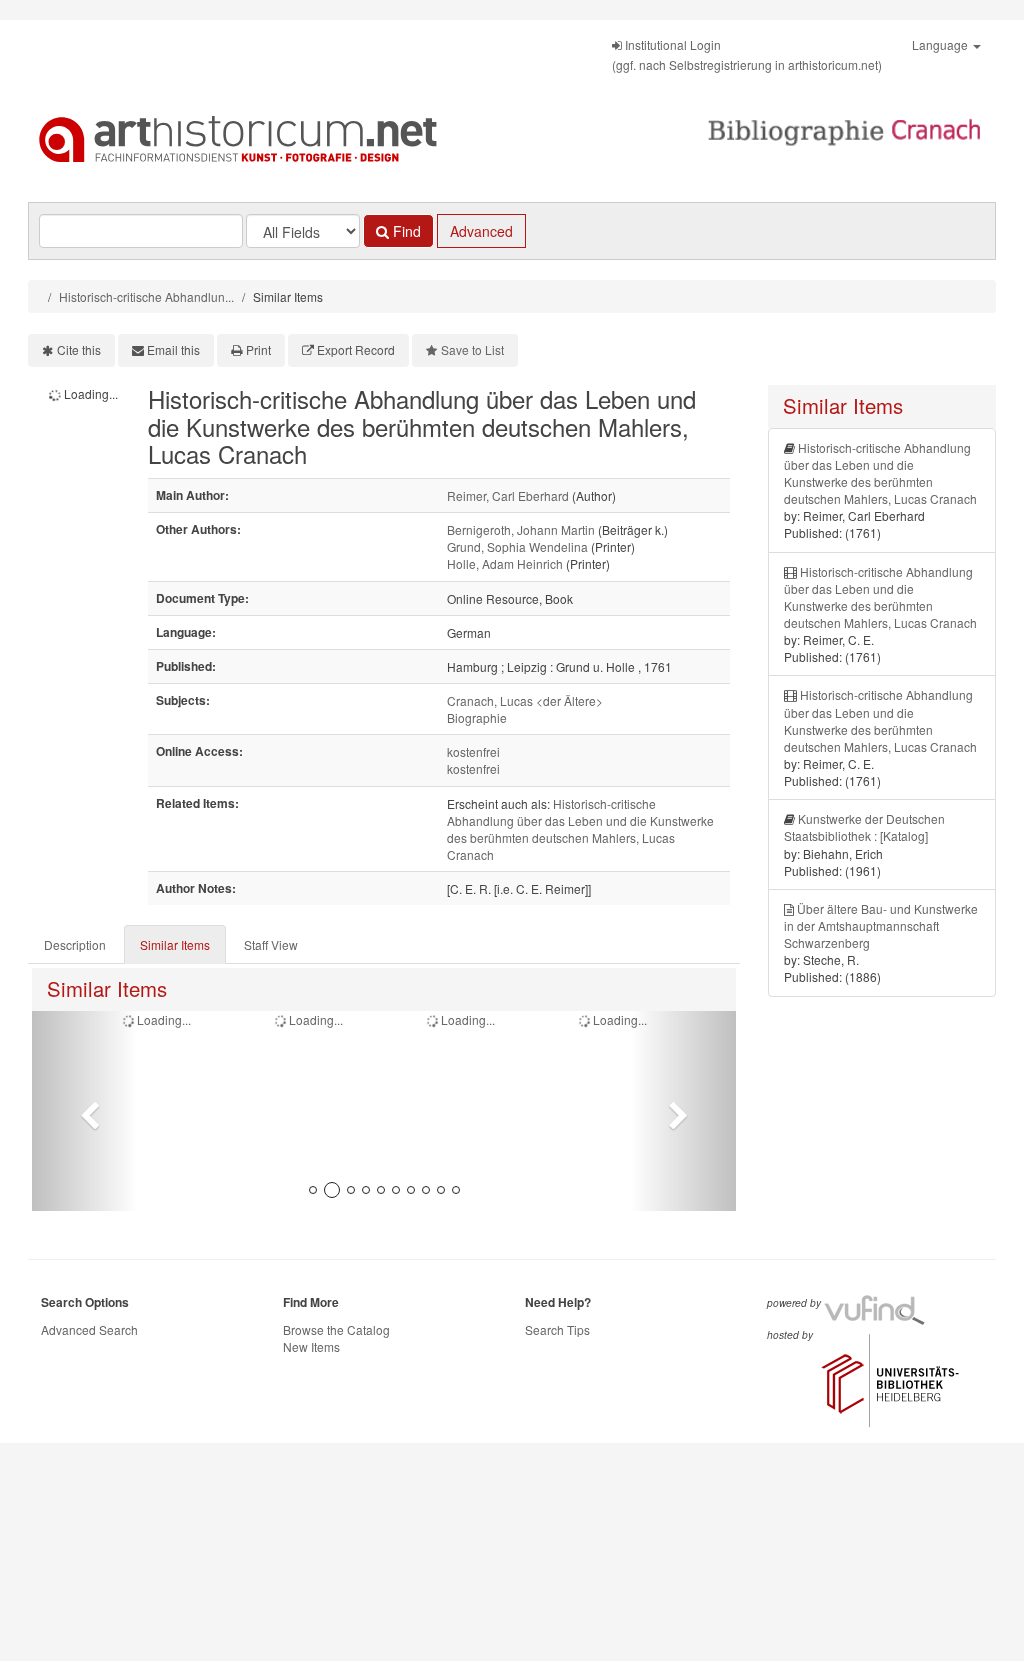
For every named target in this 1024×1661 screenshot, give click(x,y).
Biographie (477, 717)
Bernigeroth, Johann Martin (521, 529)
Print (258, 349)
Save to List (472, 349)
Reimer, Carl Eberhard (508, 495)
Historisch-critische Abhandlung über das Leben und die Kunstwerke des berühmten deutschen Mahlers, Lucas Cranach (580, 829)
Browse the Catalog (336, 1329)
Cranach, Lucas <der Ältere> (525, 700)
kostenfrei (473, 751)
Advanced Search (89, 1329)
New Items (311, 1346)
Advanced (481, 231)
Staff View (271, 944)
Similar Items (175, 944)
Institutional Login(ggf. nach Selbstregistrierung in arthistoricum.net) (747, 54)
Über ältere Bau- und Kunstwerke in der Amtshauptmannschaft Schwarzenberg (881, 925)
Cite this (79, 349)
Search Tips (557, 1329)
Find (405, 231)
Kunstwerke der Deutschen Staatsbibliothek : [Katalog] (864, 827)
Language (941, 44)
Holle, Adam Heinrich (505, 563)
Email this (173, 349)
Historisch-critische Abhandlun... (146, 296)
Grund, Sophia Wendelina (517, 546)
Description (75, 944)
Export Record (356, 349)
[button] (85, 1111)
